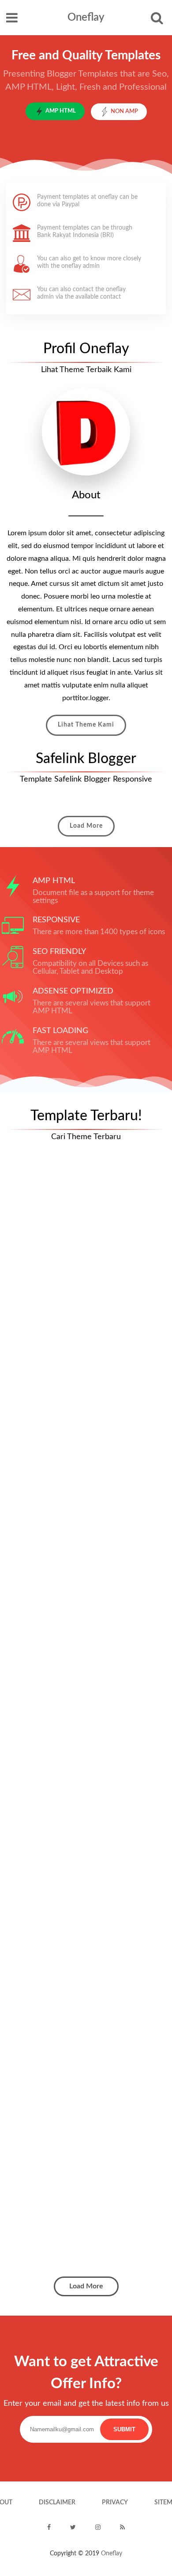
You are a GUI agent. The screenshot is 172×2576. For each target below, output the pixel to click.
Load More (86, 826)
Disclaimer (57, 2503)
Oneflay (86, 18)
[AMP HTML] (57, 118)
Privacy (115, 2503)
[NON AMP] (119, 118)
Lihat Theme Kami (86, 725)
